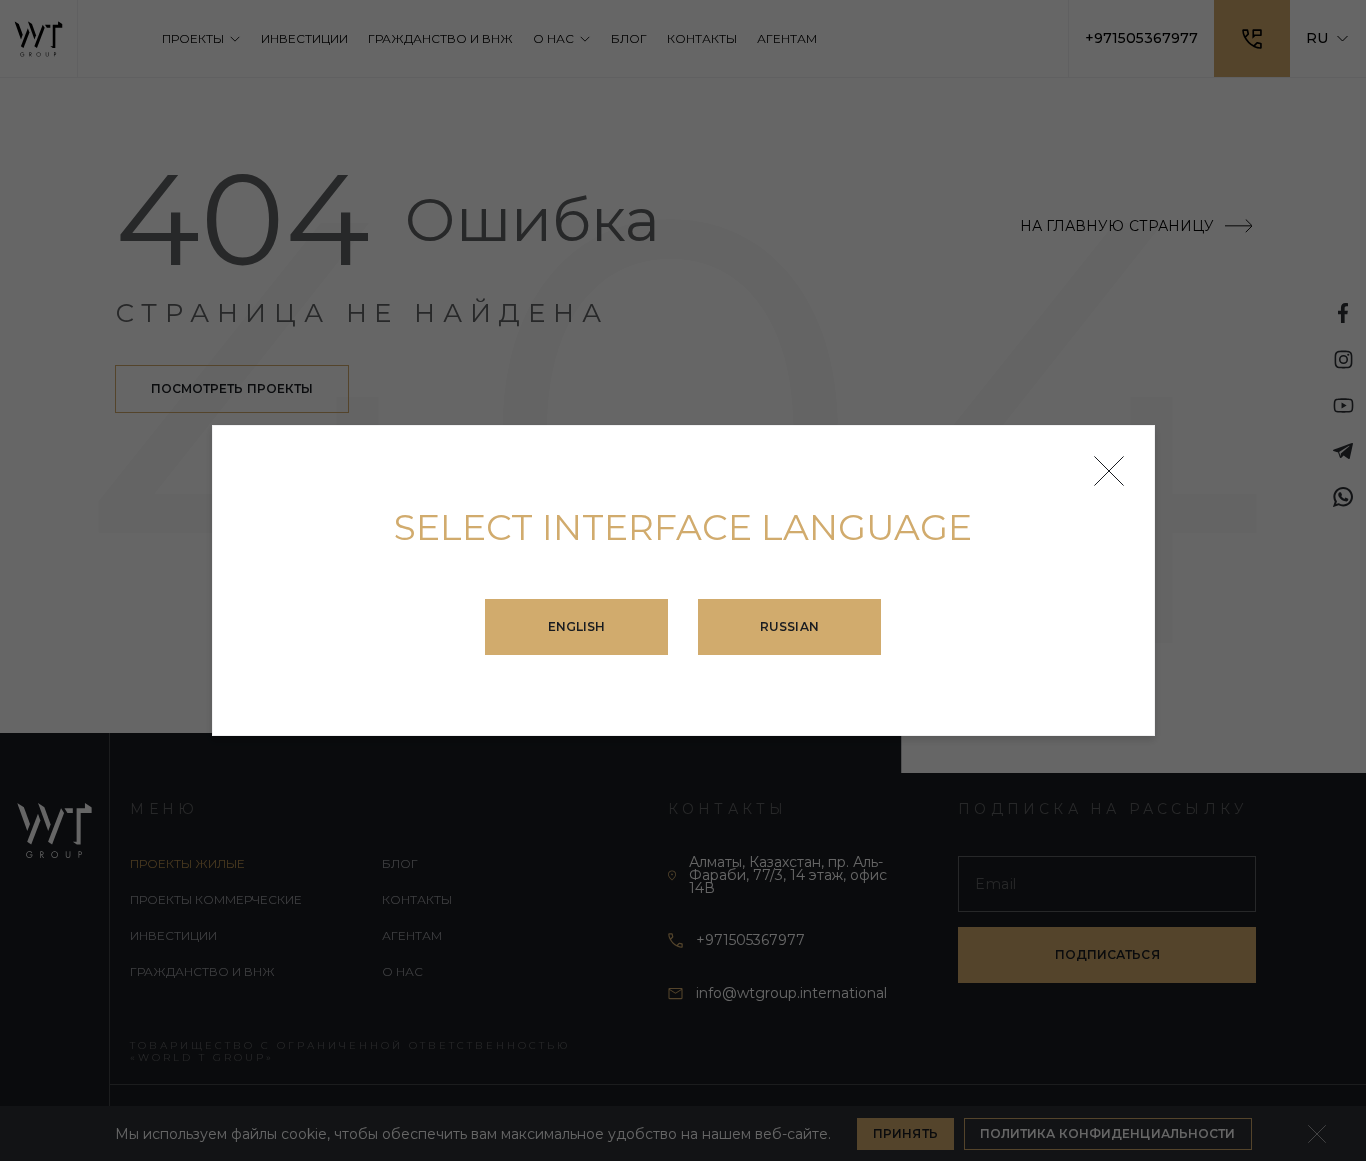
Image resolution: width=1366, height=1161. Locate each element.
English (577, 626)
